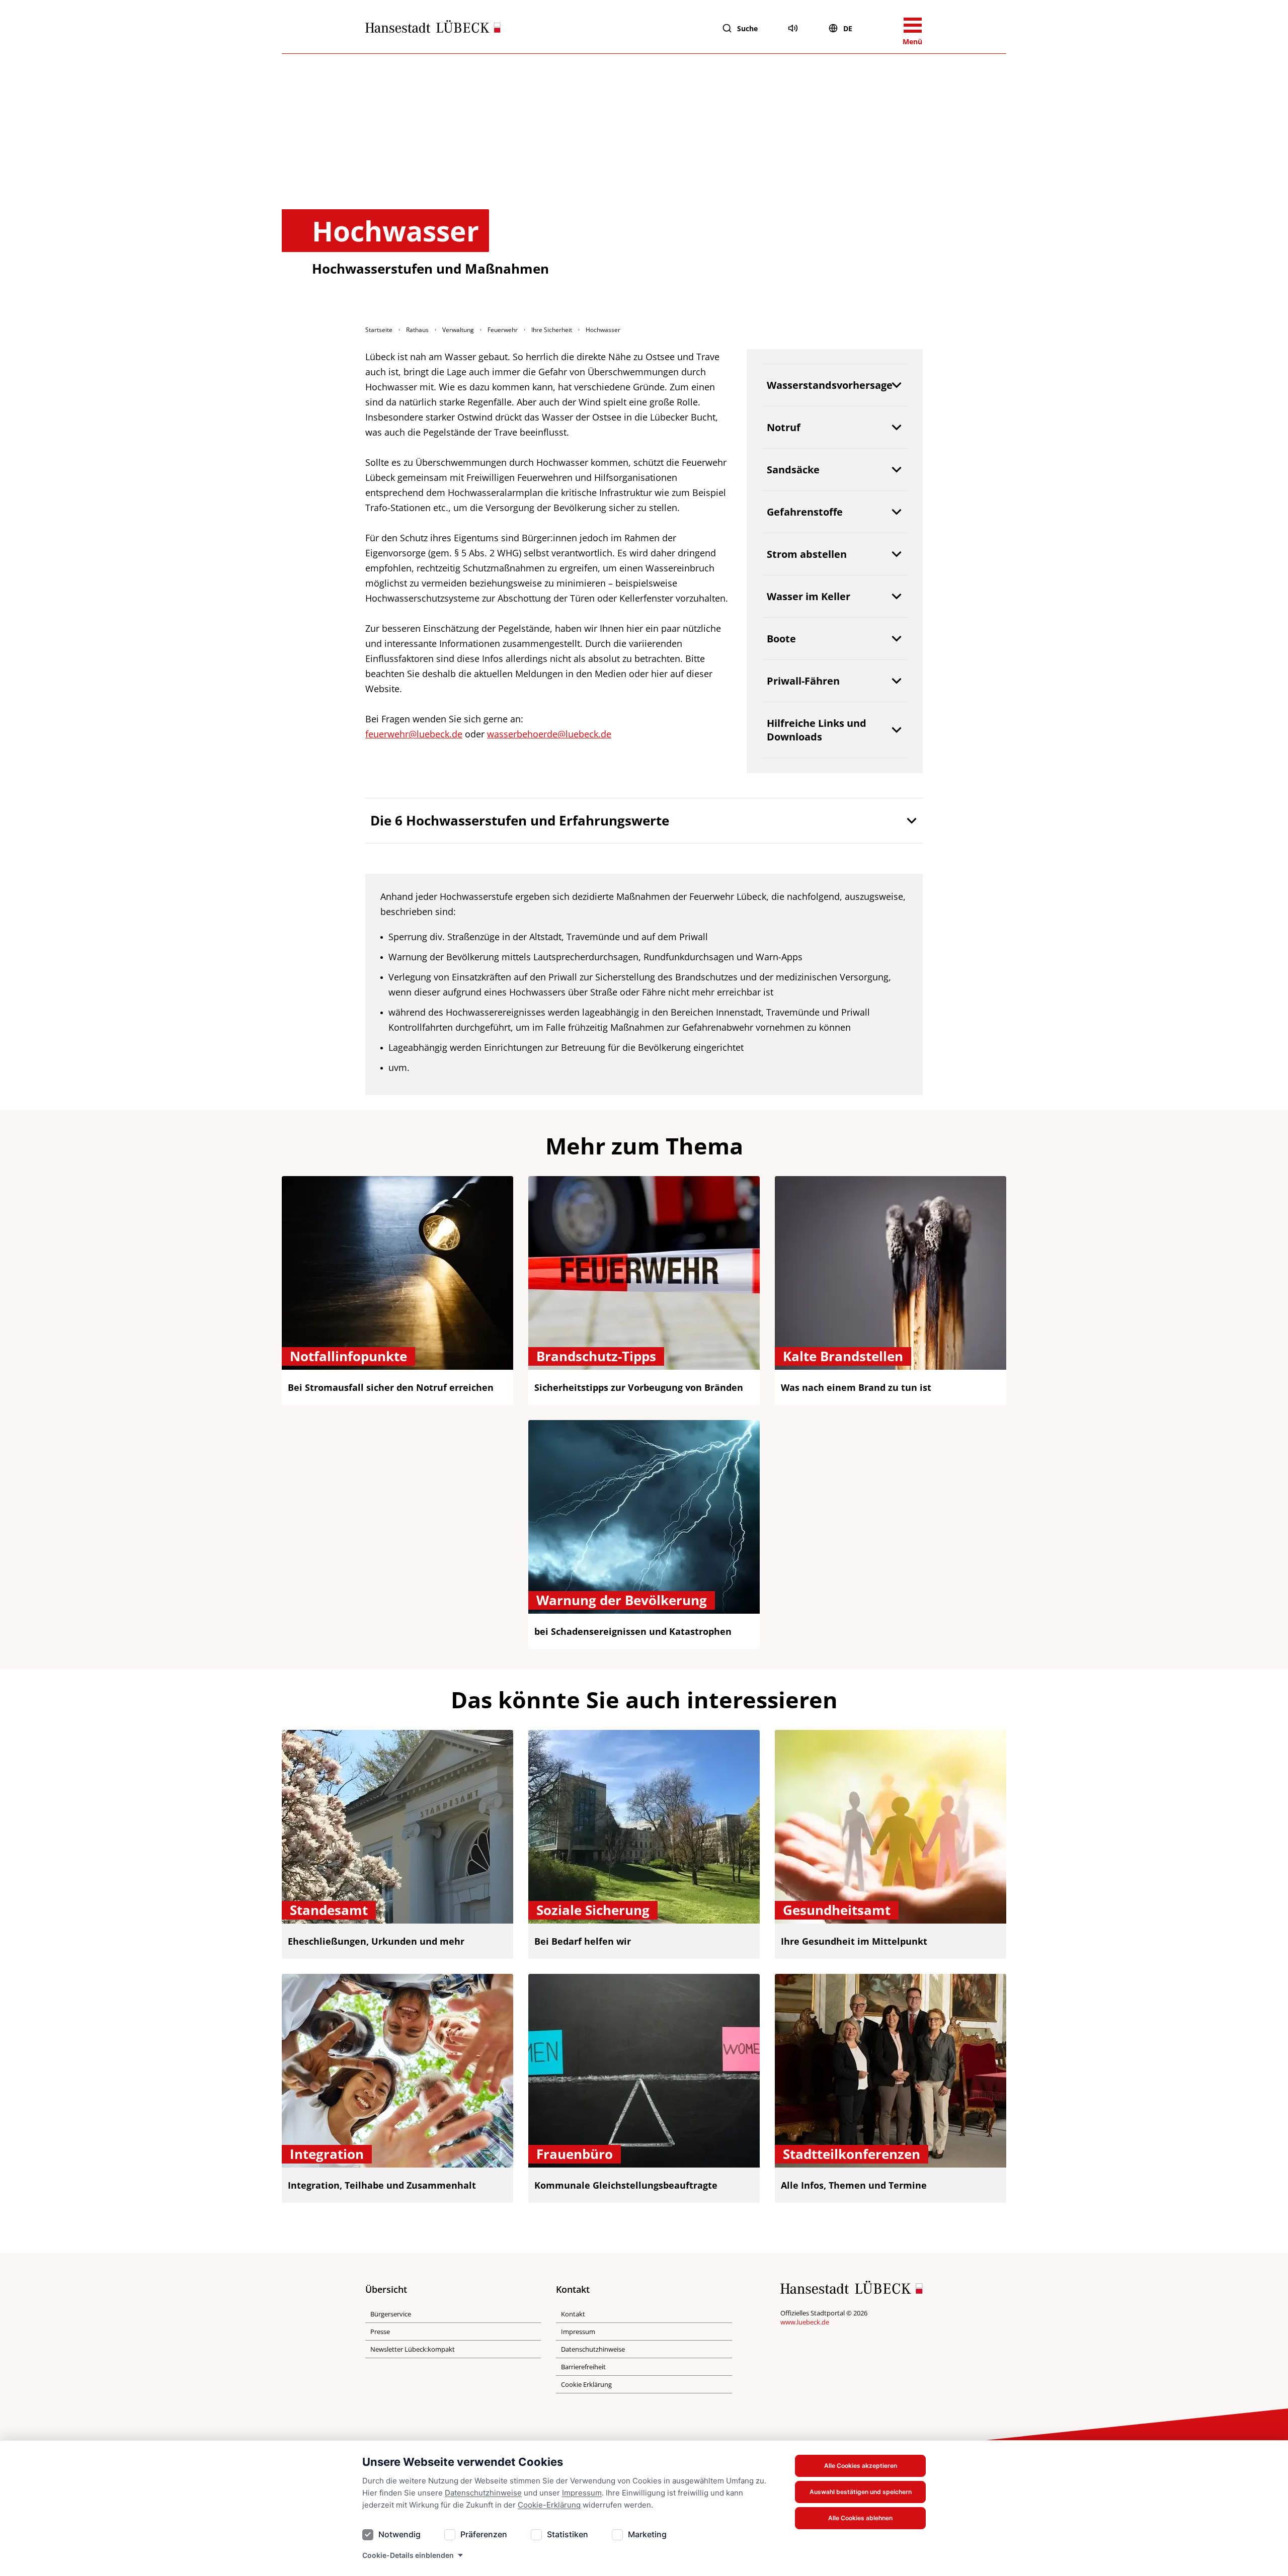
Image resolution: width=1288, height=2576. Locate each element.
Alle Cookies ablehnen (860, 2518)
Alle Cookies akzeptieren (861, 2466)
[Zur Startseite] (433, 29)
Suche (747, 28)
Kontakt (573, 2314)
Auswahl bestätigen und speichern (861, 2492)
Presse (380, 2332)
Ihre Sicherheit (552, 330)
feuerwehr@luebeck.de (414, 734)
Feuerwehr (503, 330)
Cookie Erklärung (586, 2384)
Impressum (582, 2493)
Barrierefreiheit (583, 2367)
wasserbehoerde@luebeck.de (549, 734)
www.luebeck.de (805, 2322)
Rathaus (417, 330)
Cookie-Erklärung (549, 2505)
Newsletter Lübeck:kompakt (413, 2349)
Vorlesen (793, 28)
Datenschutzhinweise (483, 2493)
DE (848, 28)
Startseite (379, 330)
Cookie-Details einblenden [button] (408, 2555)
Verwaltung (458, 330)
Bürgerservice (391, 2314)
